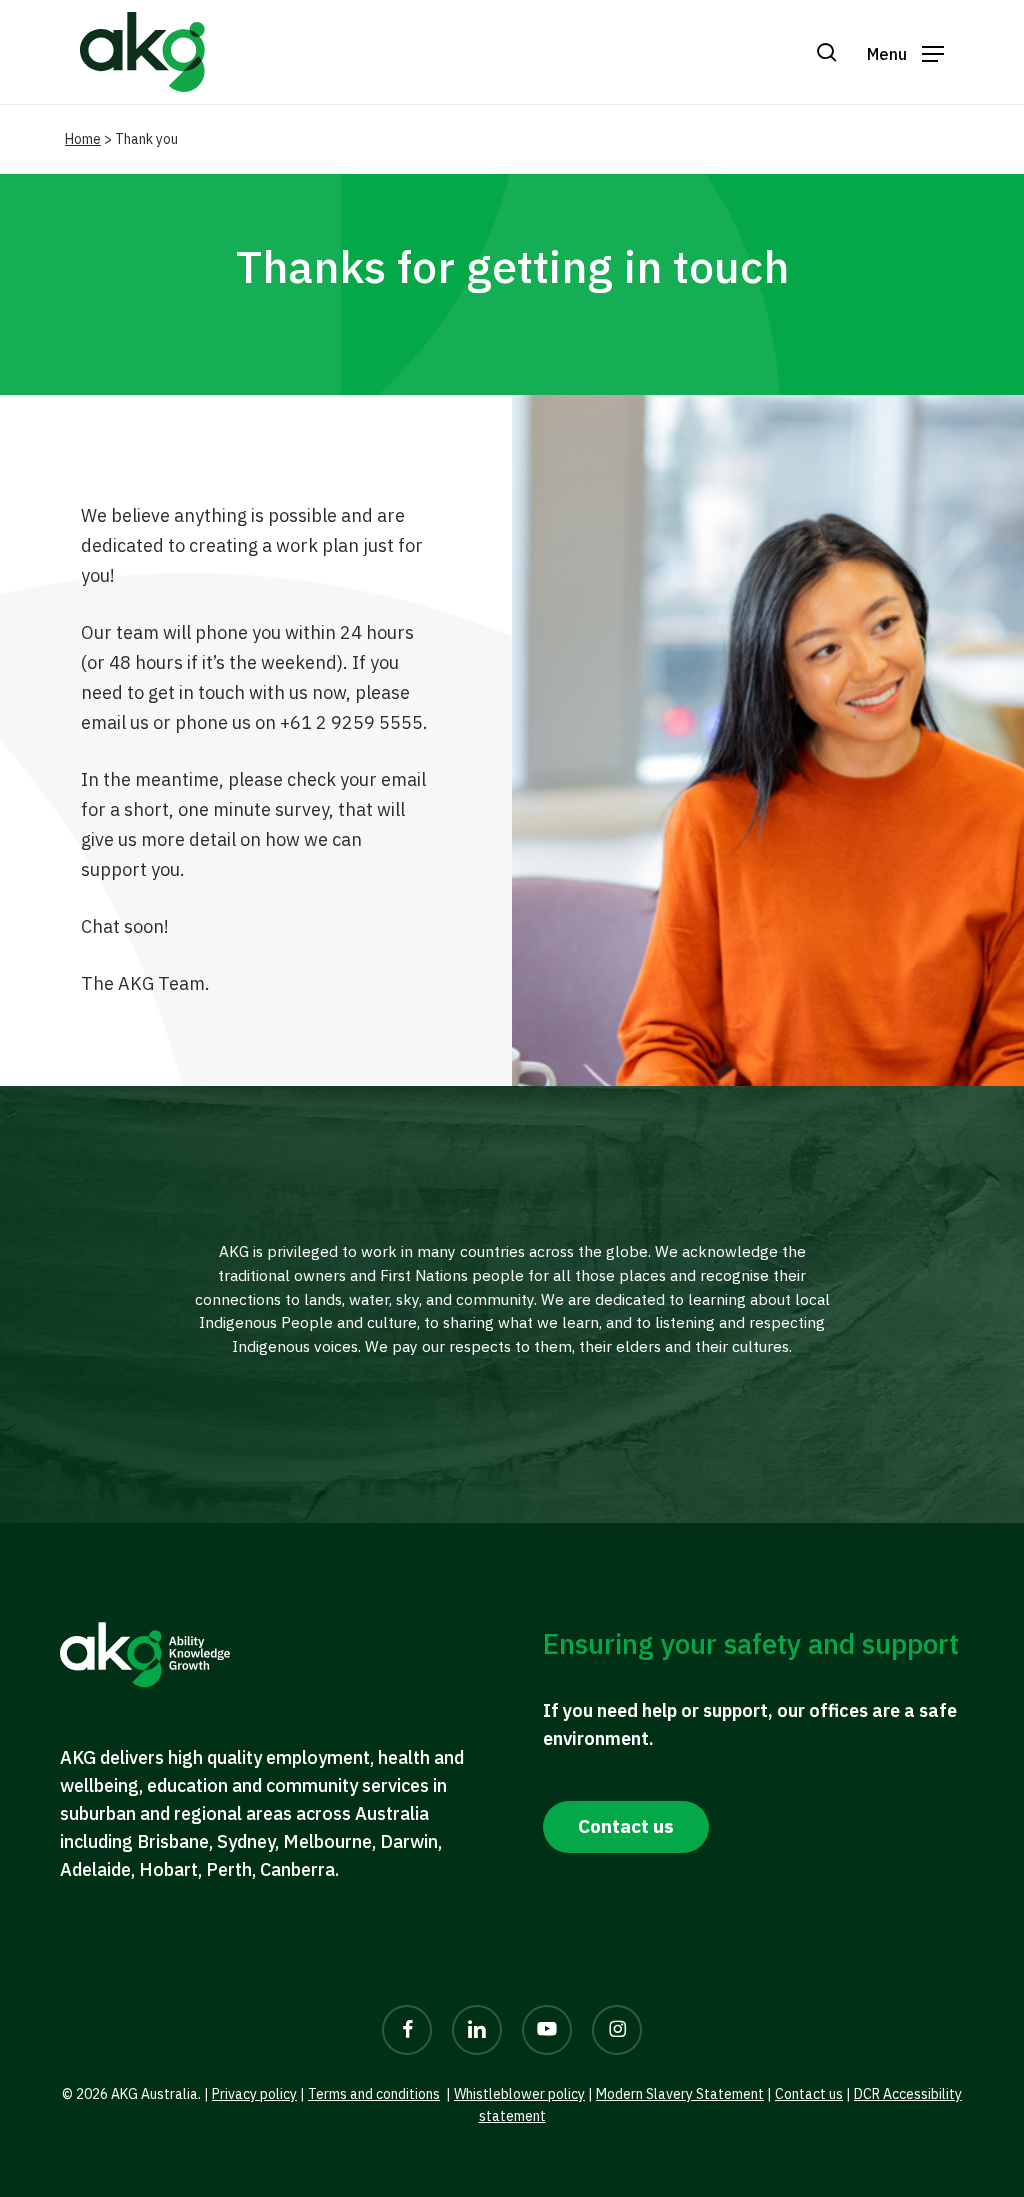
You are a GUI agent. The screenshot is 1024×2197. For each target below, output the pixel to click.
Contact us (809, 2094)
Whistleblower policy (519, 2094)
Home (83, 139)
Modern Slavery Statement (680, 2094)
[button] (905, 52)
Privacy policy (254, 2094)
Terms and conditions (374, 2094)
